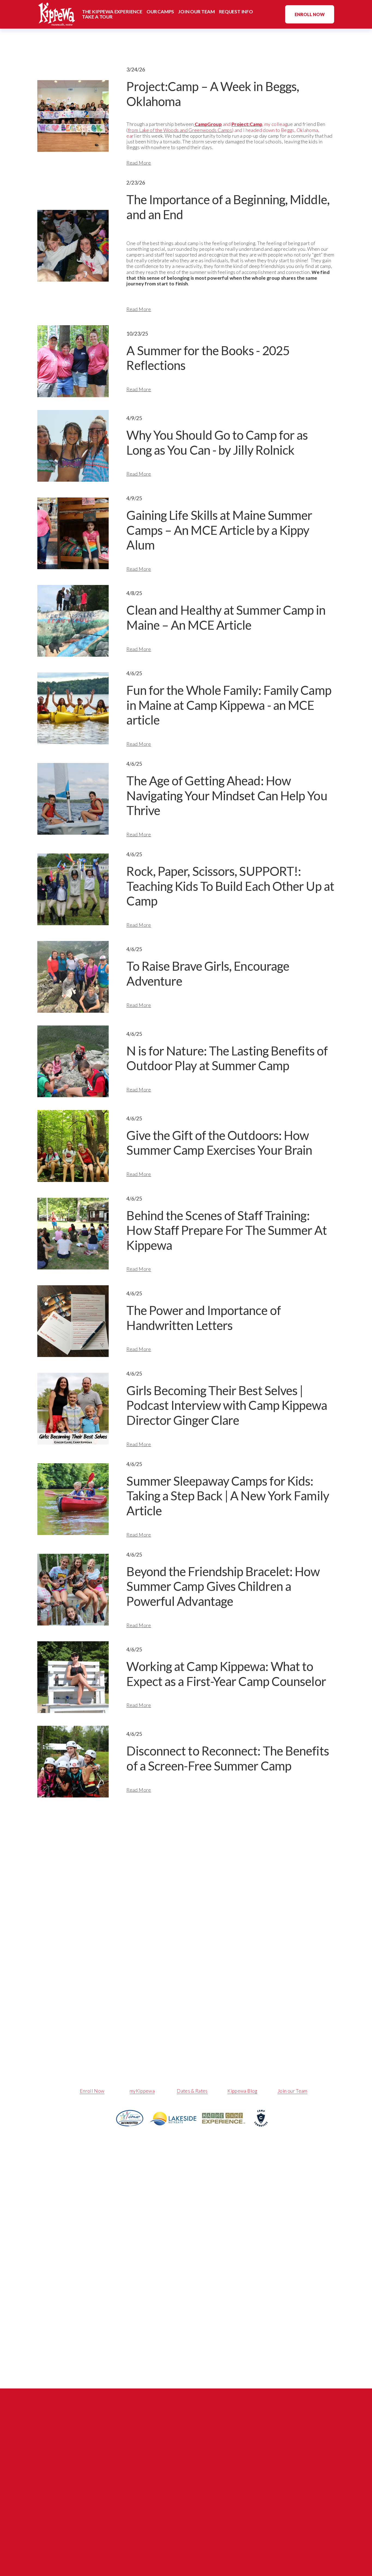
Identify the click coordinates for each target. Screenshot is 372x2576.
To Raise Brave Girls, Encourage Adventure (208, 973)
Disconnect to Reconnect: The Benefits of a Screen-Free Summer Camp (228, 1758)
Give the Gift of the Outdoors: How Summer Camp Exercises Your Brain (219, 1143)
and (235, 124)
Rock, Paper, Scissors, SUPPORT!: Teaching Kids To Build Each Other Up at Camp (230, 886)
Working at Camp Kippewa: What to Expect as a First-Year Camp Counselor (226, 1674)
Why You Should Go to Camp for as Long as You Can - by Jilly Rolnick (217, 442)
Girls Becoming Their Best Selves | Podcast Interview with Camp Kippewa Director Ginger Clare (227, 1405)
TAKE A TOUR (97, 17)
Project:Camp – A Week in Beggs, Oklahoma (213, 94)
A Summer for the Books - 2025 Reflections (208, 358)
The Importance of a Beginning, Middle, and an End (228, 207)
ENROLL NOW (310, 14)
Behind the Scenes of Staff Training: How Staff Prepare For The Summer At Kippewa (227, 1230)
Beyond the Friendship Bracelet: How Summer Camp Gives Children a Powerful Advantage (223, 1586)
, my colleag (267, 124)
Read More (139, 163)
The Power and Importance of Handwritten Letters (203, 1318)
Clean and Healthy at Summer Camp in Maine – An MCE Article (226, 617)
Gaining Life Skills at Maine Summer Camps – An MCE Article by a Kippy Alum (219, 530)
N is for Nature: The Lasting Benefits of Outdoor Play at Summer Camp (227, 1058)
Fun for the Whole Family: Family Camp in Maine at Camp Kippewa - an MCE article (229, 705)
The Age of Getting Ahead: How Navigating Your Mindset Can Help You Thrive (227, 795)
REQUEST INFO (236, 12)
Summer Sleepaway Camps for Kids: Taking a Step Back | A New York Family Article (228, 1496)
